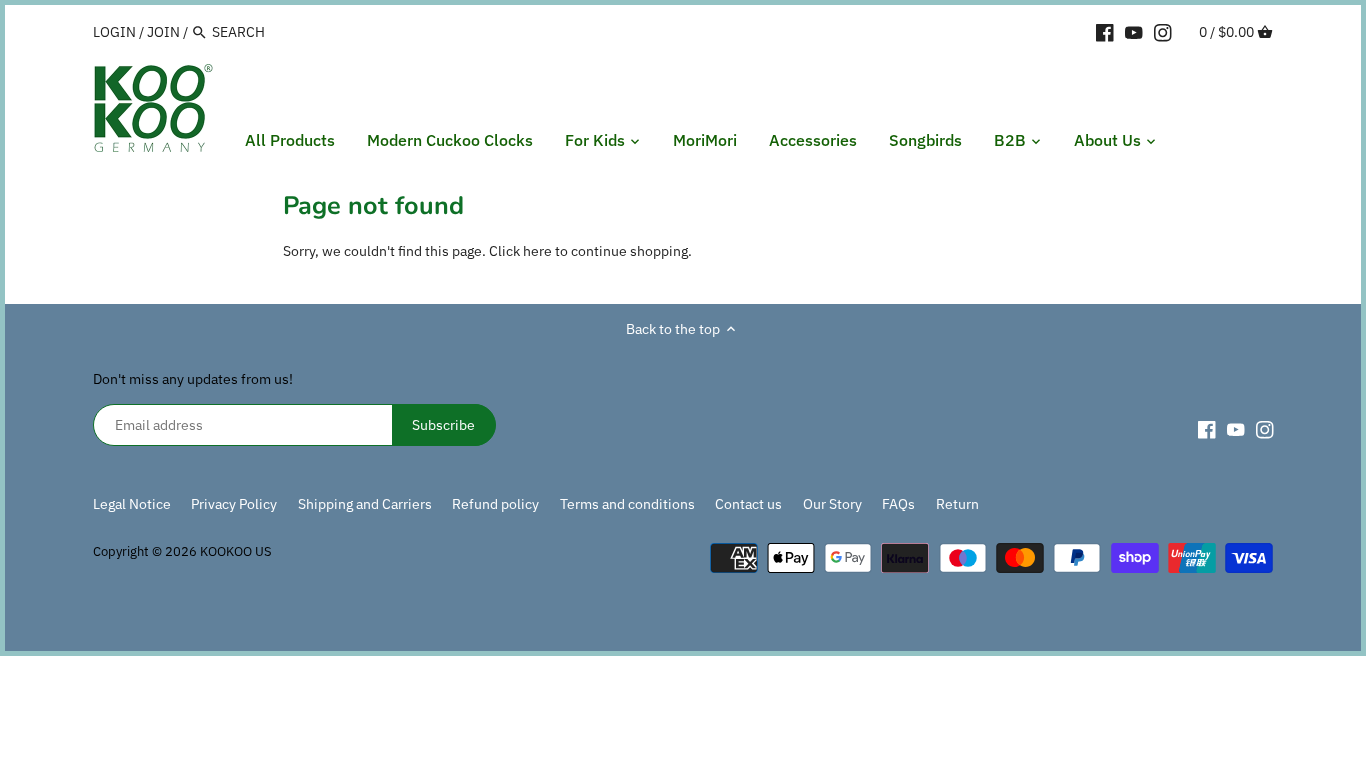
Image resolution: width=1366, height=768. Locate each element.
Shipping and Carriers (365, 504)
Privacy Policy (234, 504)
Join (163, 32)
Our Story (832, 504)
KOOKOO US (236, 551)
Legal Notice (132, 504)
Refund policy (495, 504)
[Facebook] (1105, 31)
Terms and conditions (627, 504)
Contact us (748, 504)
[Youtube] (1134, 31)
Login (114, 32)
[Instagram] (1163, 31)
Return (957, 504)
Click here (520, 251)
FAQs (898, 504)
